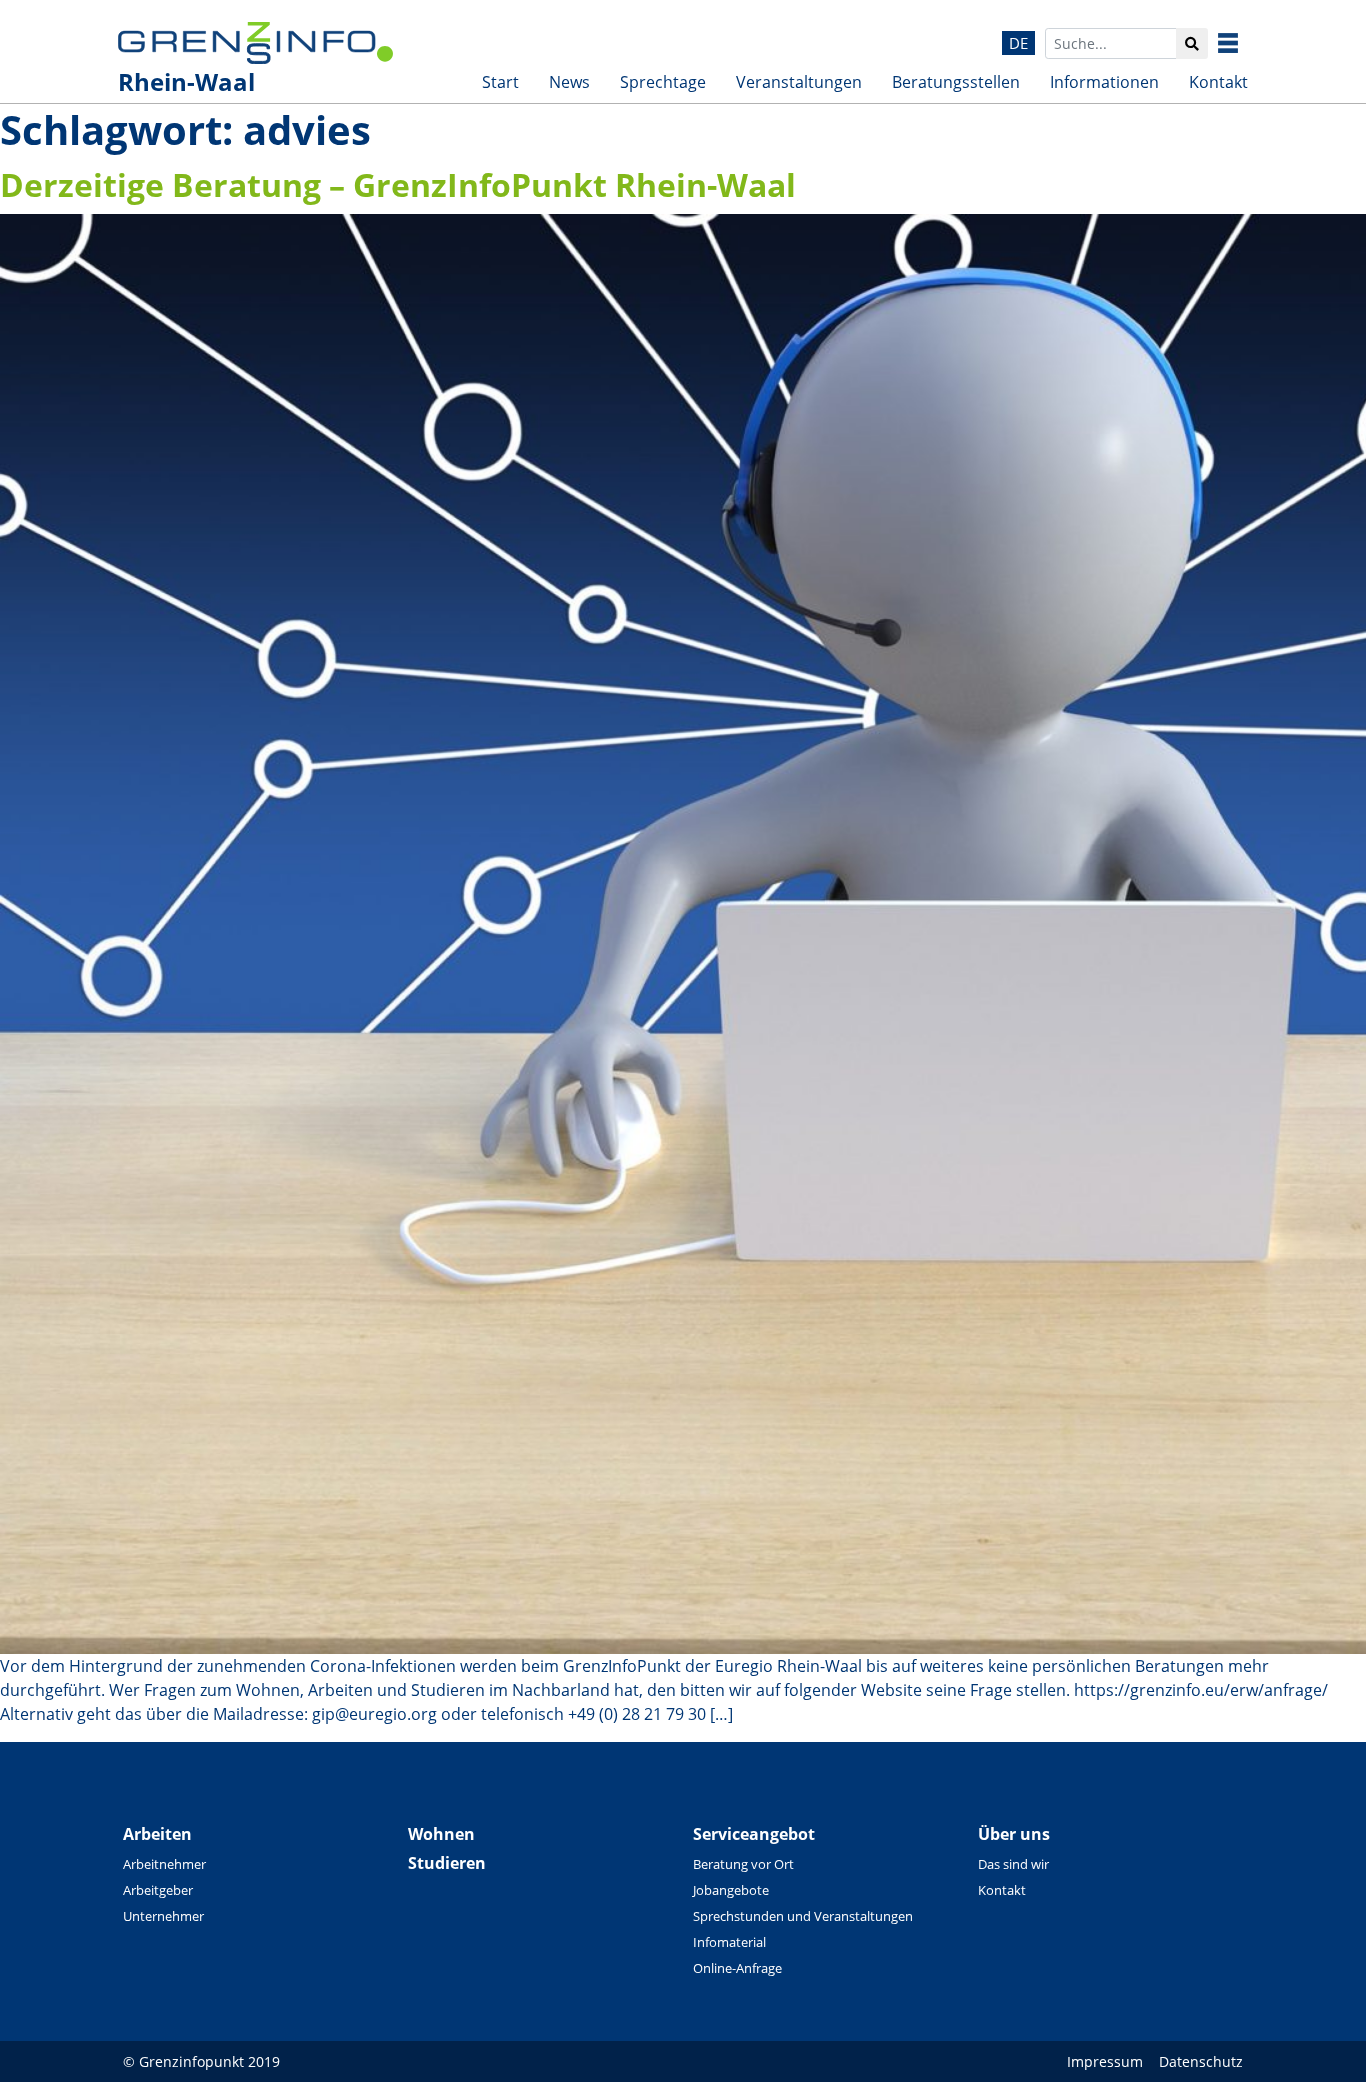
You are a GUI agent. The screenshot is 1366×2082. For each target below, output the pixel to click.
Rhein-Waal (186, 81)
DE (1018, 43)
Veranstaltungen (799, 82)
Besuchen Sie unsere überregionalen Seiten (1243, 43)
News (569, 82)
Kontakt (1218, 82)
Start (500, 82)
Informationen (1104, 82)
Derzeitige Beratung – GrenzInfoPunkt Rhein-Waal (398, 184)
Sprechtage (663, 82)
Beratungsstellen (956, 82)
